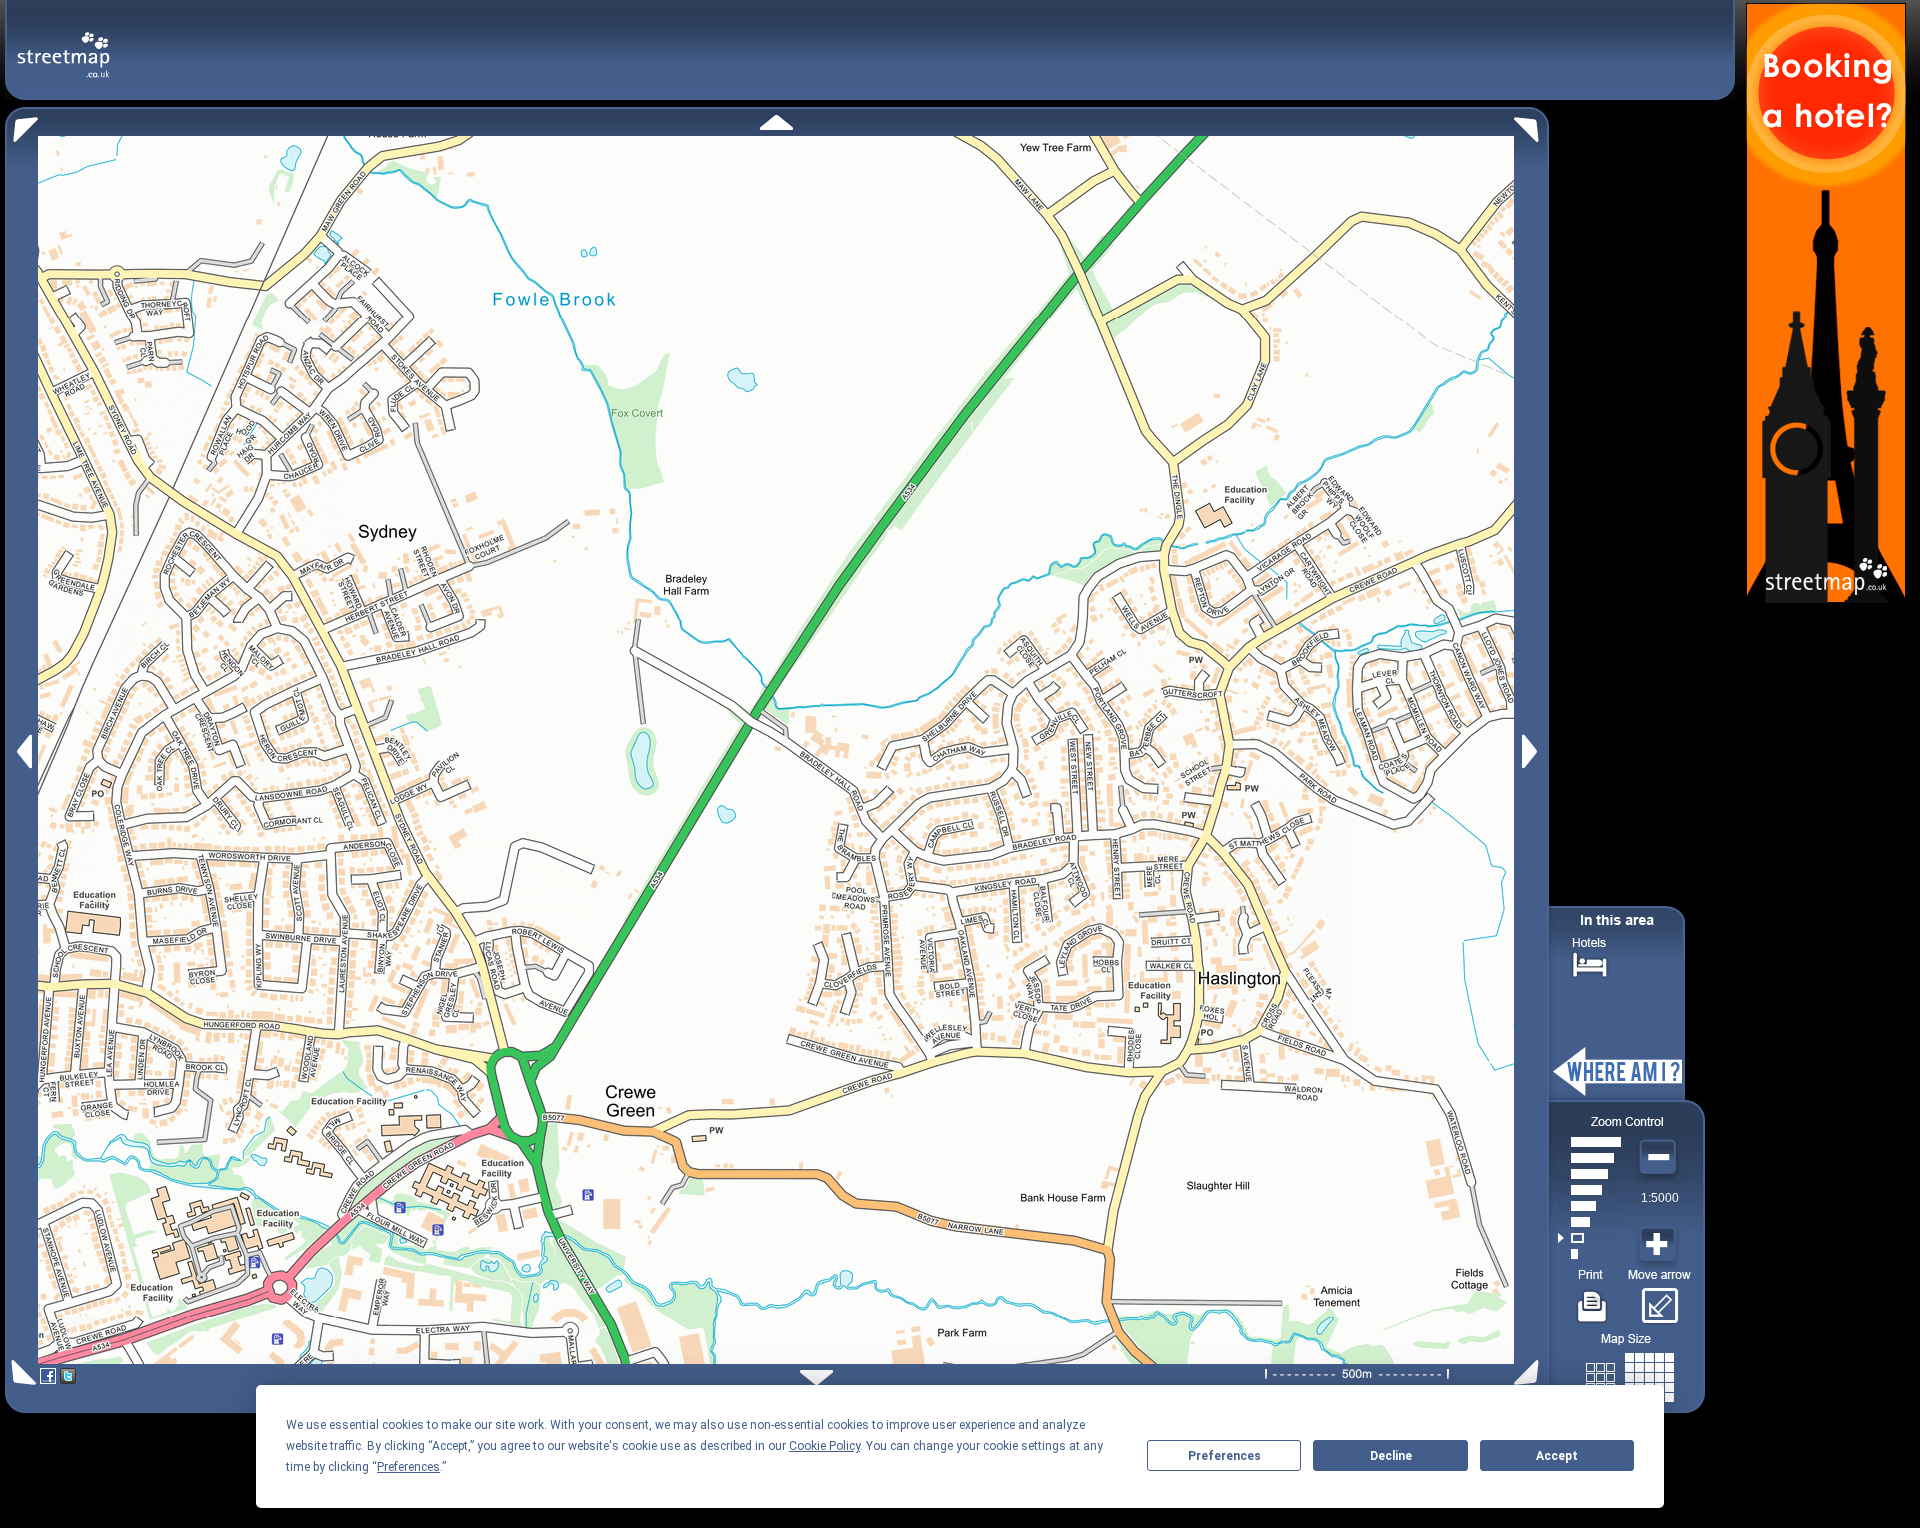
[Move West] (22, 751)
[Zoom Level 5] (1589, 1190)
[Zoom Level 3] (1589, 1222)
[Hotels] (1590, 962)
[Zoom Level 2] (1589, 1238)
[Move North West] (21, 124)
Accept (1557, 1456)
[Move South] (816, 1377)
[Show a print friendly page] (1592, 1299)
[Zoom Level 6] (1589, 1174)
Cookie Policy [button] (824, 1446)
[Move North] (776, 122)
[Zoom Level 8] (1589, 1142)
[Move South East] (1530, 1372)
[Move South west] (20, 1372)
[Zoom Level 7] (1589, 1158)
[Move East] (1532, 751)
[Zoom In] (1660, 1245)
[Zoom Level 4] (1589, 1206)
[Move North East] (1531, 124)
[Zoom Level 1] (1589, 1254)
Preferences (1224, 1456)
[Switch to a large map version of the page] (1630, 1373)
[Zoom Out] (1660, 1158)
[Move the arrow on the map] (1659, 1299)
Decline (1391, 1456)
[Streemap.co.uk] (63, 43)
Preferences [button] (408, 1467)
